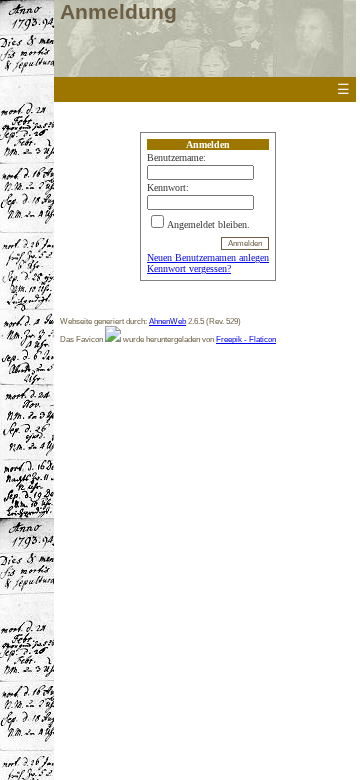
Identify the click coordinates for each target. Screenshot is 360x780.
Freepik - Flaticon (246, 339)
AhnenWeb (167, 321)
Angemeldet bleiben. (208, 224)
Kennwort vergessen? (189, 268)
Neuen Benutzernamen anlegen (208, 257)
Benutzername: (176, 157)
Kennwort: (168, 187)
